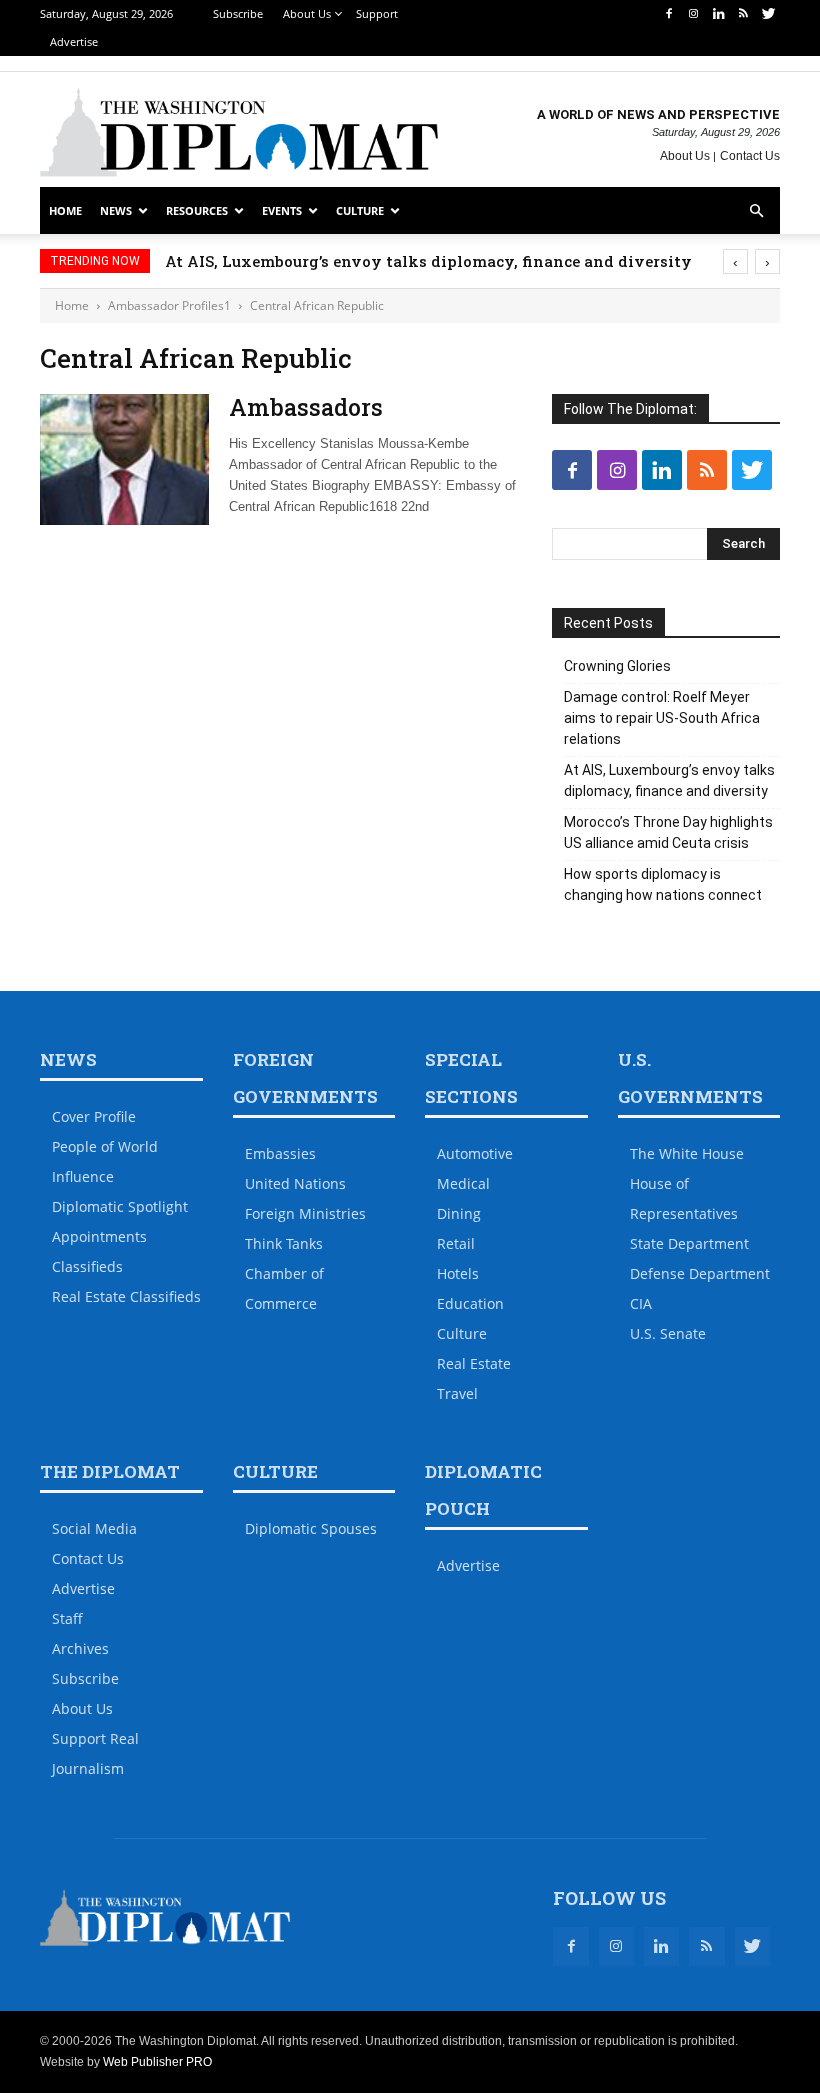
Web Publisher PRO (157, 2062)
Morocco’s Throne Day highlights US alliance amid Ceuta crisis (668, 832)
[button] (756, 211)
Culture (360, 210)
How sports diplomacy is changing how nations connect (663, 884)
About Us (307, 13)
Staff (67, 1618)
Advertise (74, 41)
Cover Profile (94, 1116)
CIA (641, 1303)
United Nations (295, 1183)
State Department (689, 1243)
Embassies (280, 1153)
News (116, 210)
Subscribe (238, 13)
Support (377, 13)
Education (470, 1303)
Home (65, 210)
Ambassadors (306, 407)
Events (282, 210)
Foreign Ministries (305, 1213)
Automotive (475, 1153)
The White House (687, 1153)
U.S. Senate (668, 1333)
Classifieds (87, 1266)
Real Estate (474, 1363)
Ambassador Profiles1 (169, 305)
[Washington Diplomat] (239, 132)
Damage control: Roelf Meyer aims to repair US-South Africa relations (662, 718)
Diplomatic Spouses (311, 1528)
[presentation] (735, 261)
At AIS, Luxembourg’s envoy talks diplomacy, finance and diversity (428, 261)
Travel (457, 1393)
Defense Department (700, 1273)
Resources (197, 210)
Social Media (94, 1528)
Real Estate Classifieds (126, 1296)
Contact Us (750, 156)
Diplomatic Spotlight (120, 1206)
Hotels (458, 1273)
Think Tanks (284, 1243)
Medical (463, 1183)
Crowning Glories (617, 666)
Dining (459, 1213)
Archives (80, 1648)
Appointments (99, 1236)
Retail (456, 1243)
